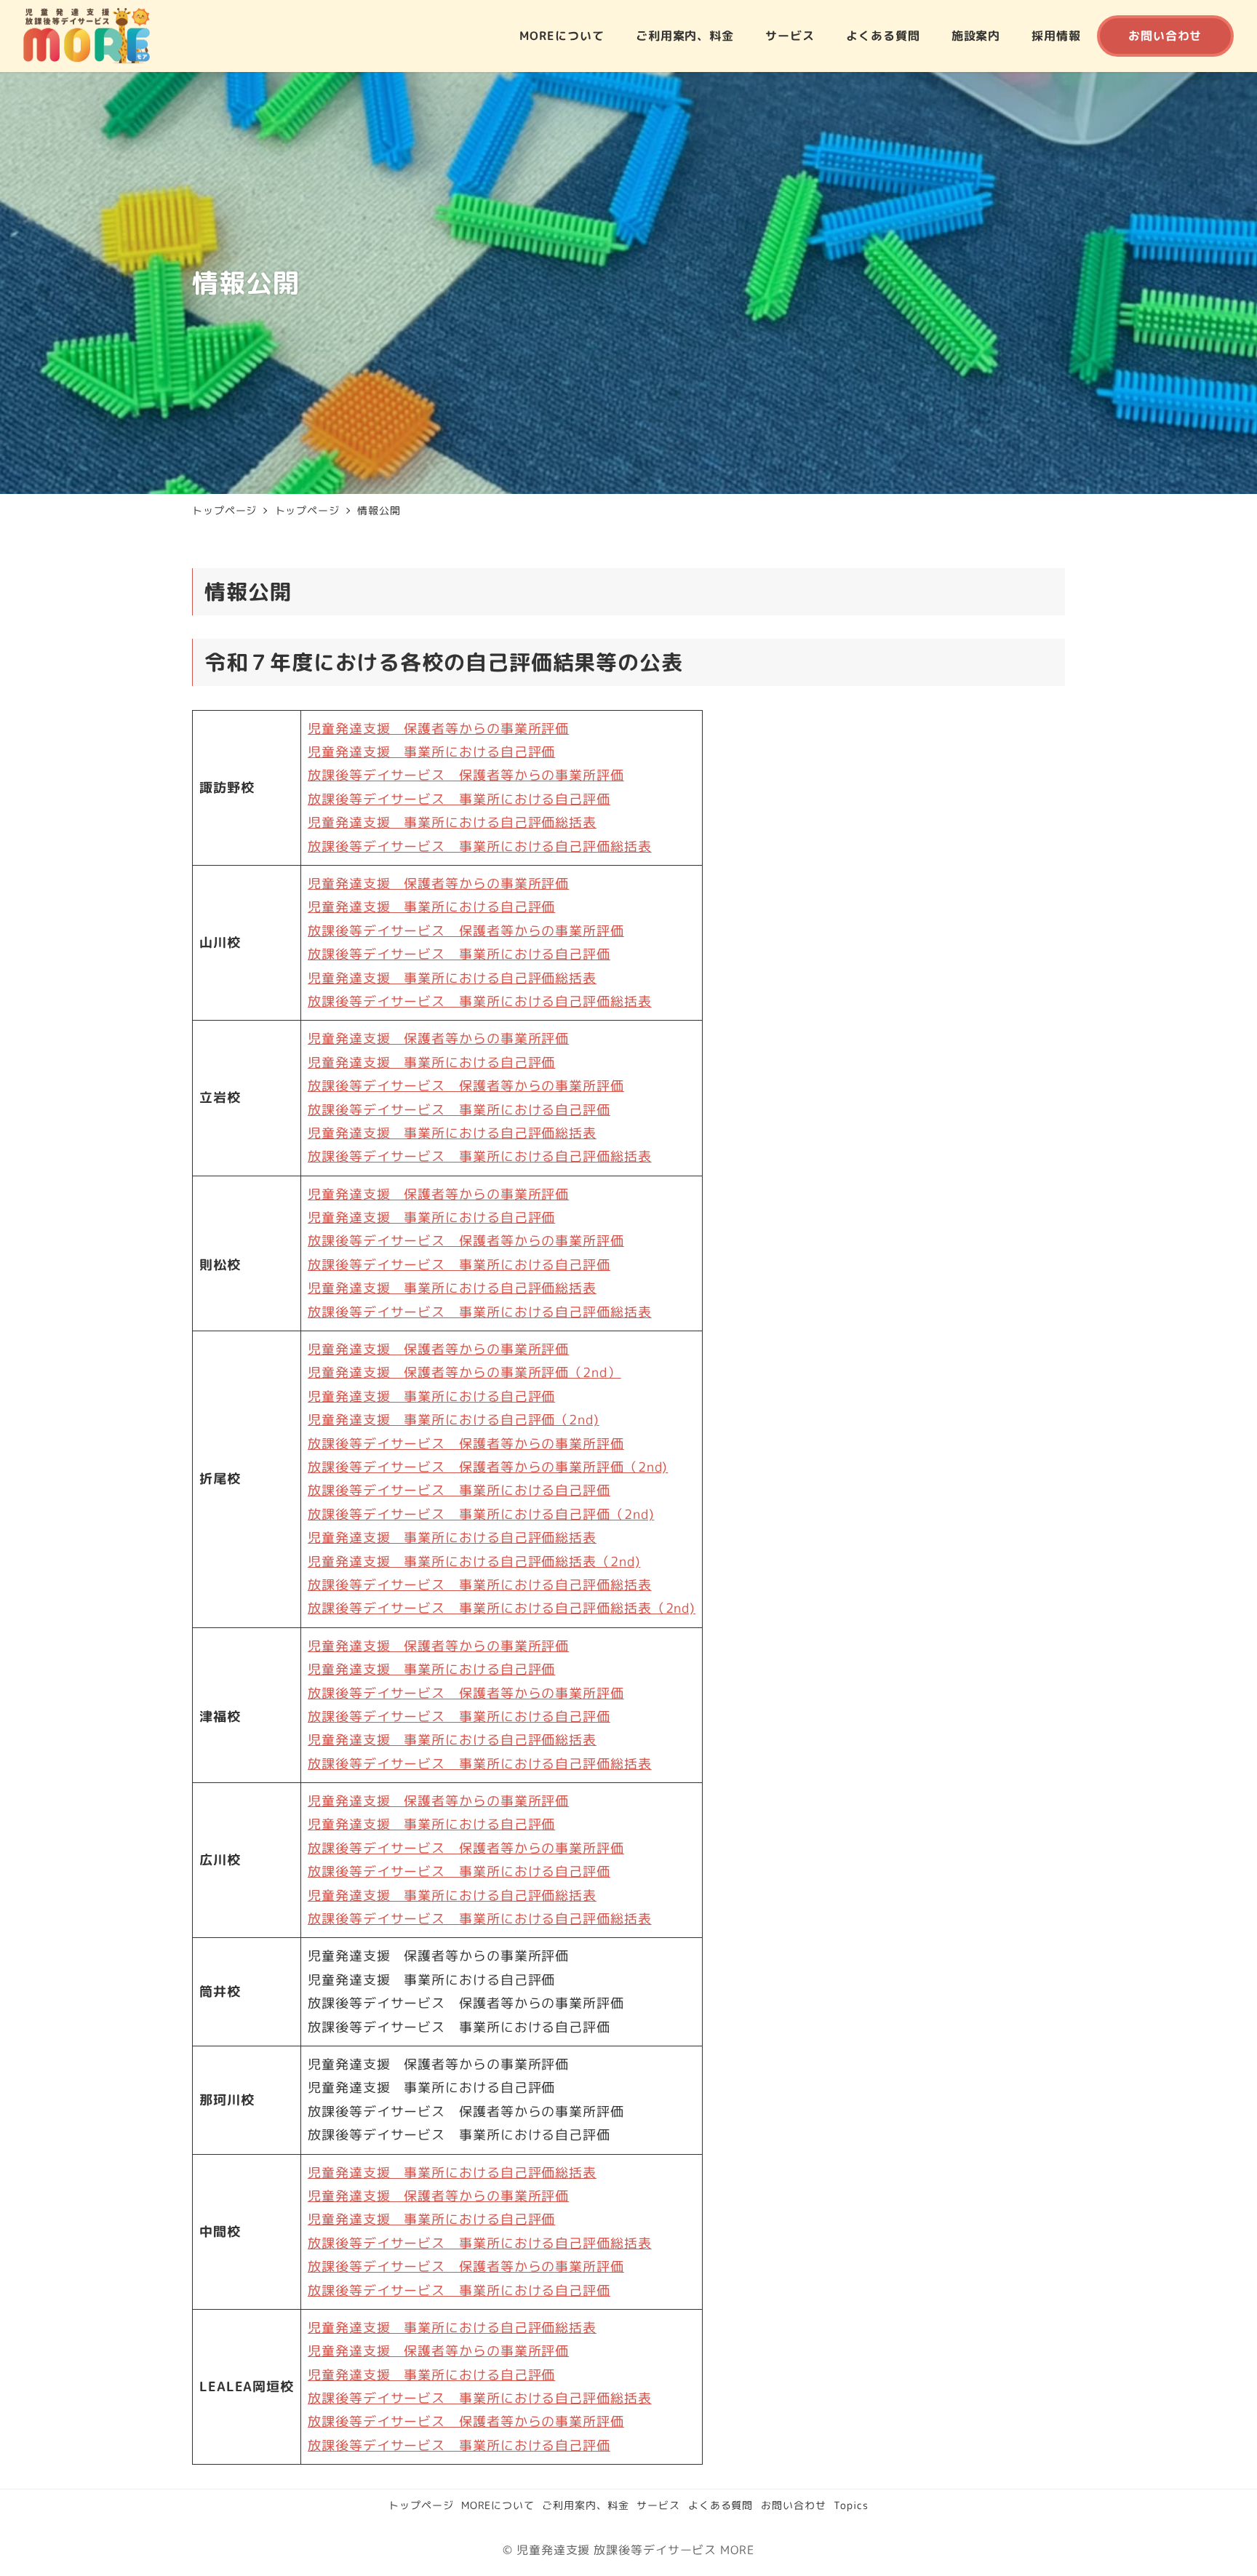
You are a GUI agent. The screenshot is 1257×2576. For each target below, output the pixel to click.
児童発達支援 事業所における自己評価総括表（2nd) (474, 1562)
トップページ (421, 2505)
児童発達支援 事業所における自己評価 (431, 752)
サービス (658, 2505)
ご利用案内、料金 (585, 2505)
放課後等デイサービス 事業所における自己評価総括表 (480, 846)
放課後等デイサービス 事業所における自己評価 (459, 799)
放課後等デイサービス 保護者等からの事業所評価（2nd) (488, 1467)
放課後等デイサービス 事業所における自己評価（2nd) (481, 1514)
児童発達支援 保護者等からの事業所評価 (438, 729)
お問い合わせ (793, 2505)
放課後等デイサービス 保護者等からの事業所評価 (466, 775)
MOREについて (498, 2505)
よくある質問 (721, 2505)
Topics (851, 2505)
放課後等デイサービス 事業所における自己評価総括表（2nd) (502, 1608)
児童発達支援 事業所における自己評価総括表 (452, 822)
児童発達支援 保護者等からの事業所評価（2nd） (464, 1372)
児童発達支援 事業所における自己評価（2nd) (454, 1420)
